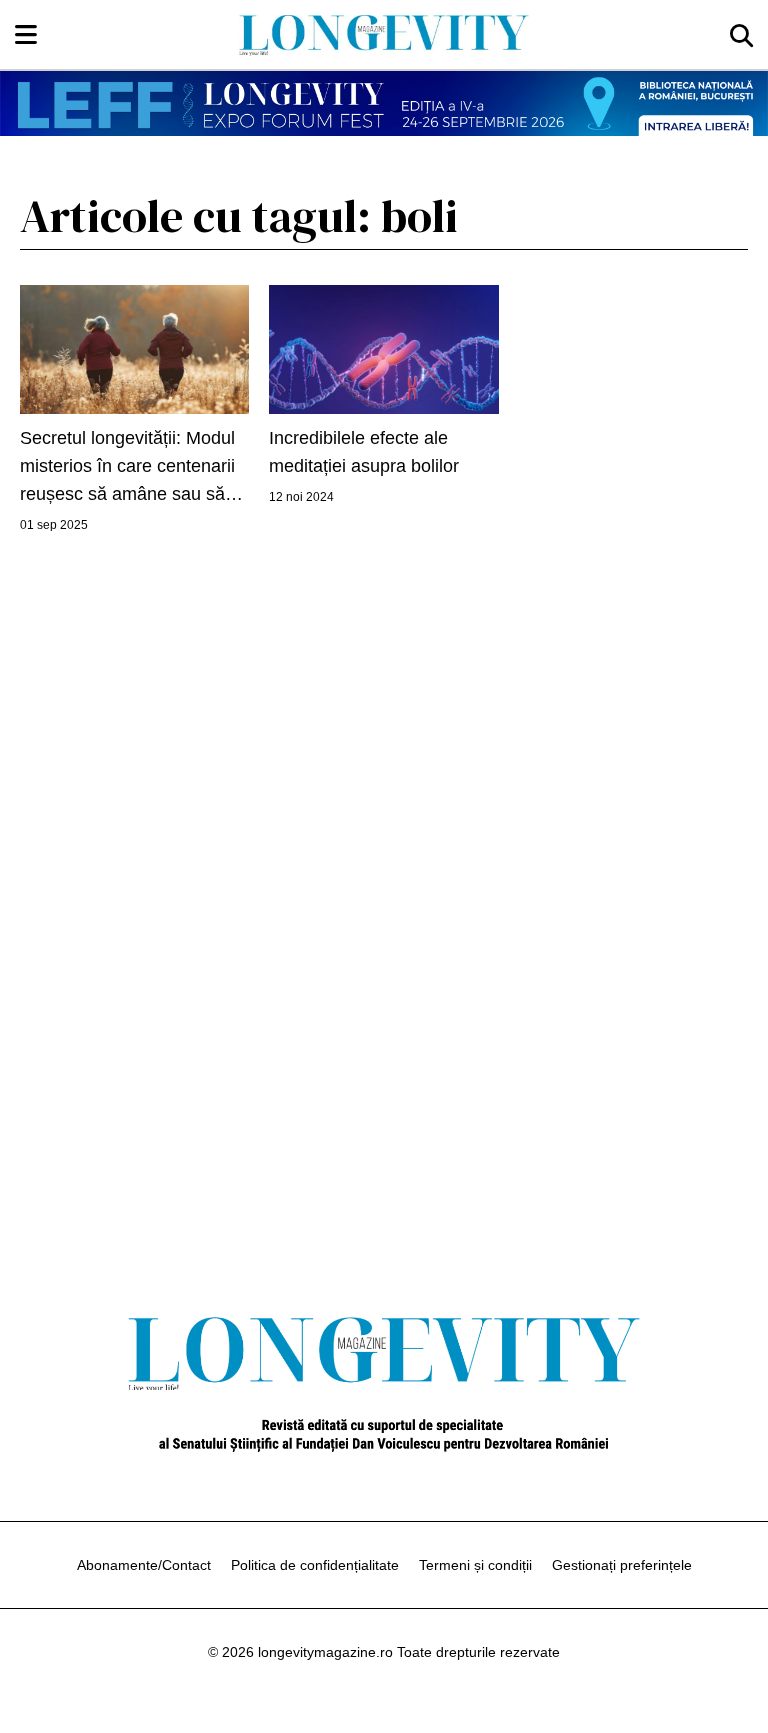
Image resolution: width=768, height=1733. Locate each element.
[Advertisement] (384, 877)
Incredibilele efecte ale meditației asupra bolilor (364, 452)
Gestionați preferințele (622, 1565)
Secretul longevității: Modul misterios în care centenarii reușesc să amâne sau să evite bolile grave (127, 468)
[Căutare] (741, 34)
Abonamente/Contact (144, 1565)
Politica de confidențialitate (315, 1565)
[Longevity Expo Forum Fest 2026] (384, 103)
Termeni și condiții (475, 1565)
